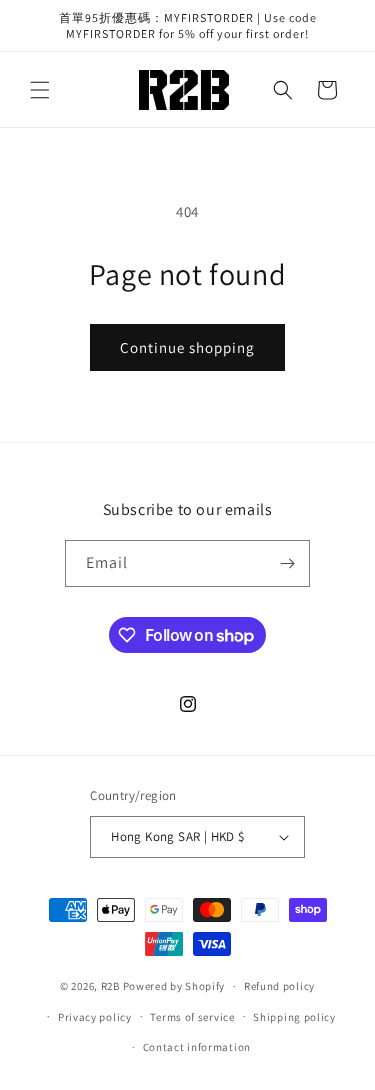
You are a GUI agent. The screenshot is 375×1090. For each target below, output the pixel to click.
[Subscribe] (287, 563)
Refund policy (279, 986)
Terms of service (192, 1017)
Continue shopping (187, 347)
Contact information (197, 1047)
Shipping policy (294, 1017)
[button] (40, 90)
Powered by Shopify (174, 986)
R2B (110, 986)
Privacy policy (95, 1017)
